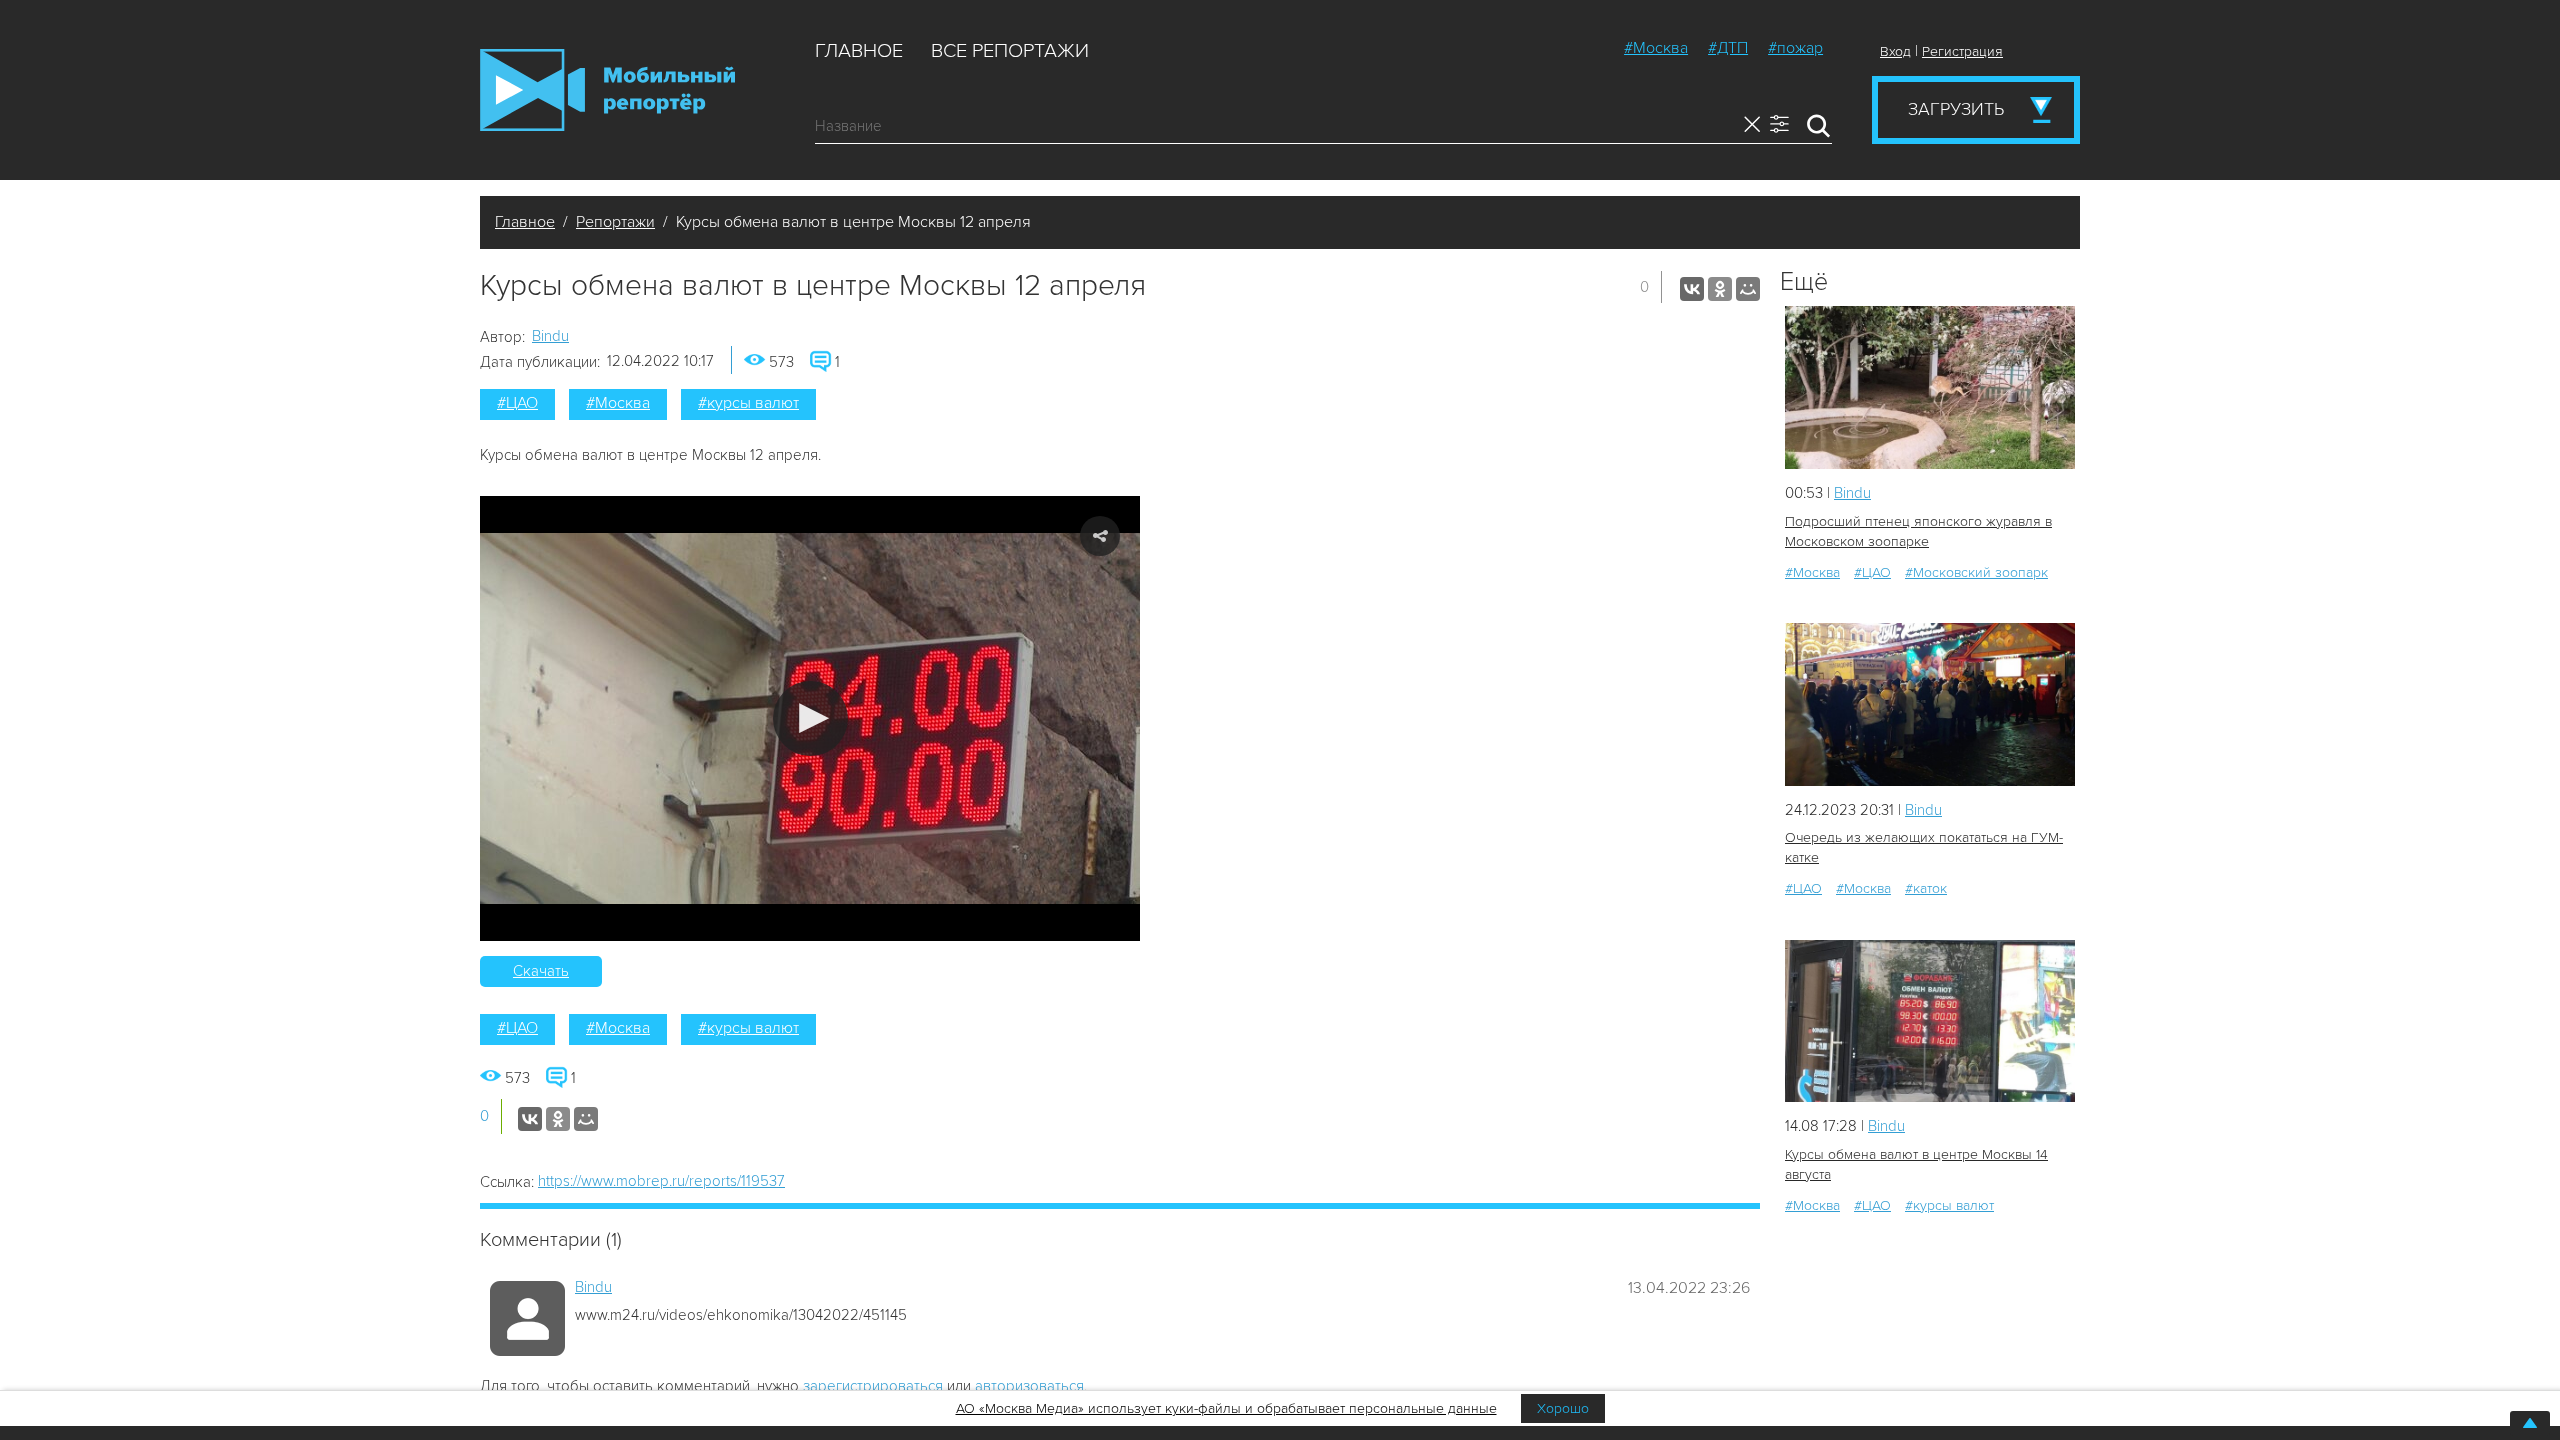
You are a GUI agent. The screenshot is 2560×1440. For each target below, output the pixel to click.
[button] (810, 718)
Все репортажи (1010, 51)
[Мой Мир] (1748, 289)
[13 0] (1930, 387)
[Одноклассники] (1720, 289)
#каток (1926, 888)
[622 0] (1930, 704)
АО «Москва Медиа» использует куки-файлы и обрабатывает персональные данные (1226, 1408)
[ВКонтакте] (1692, 289)
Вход (1895, 51)
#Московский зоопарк (1976, 572)
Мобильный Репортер (607, 90)
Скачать (541, 971)
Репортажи (615, 222)
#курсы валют (748, 403)
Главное (859, 51)
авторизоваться (1029, 1386)
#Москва (1656, 48)
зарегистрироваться (873, 1386)
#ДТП (1728, 48)
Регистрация (1962, 51)
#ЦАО (517, 403)
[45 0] (1930, 1021)
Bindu (550, 336)
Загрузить (1956, 109)
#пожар (1795, 48)
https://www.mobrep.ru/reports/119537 (661, 1181)
